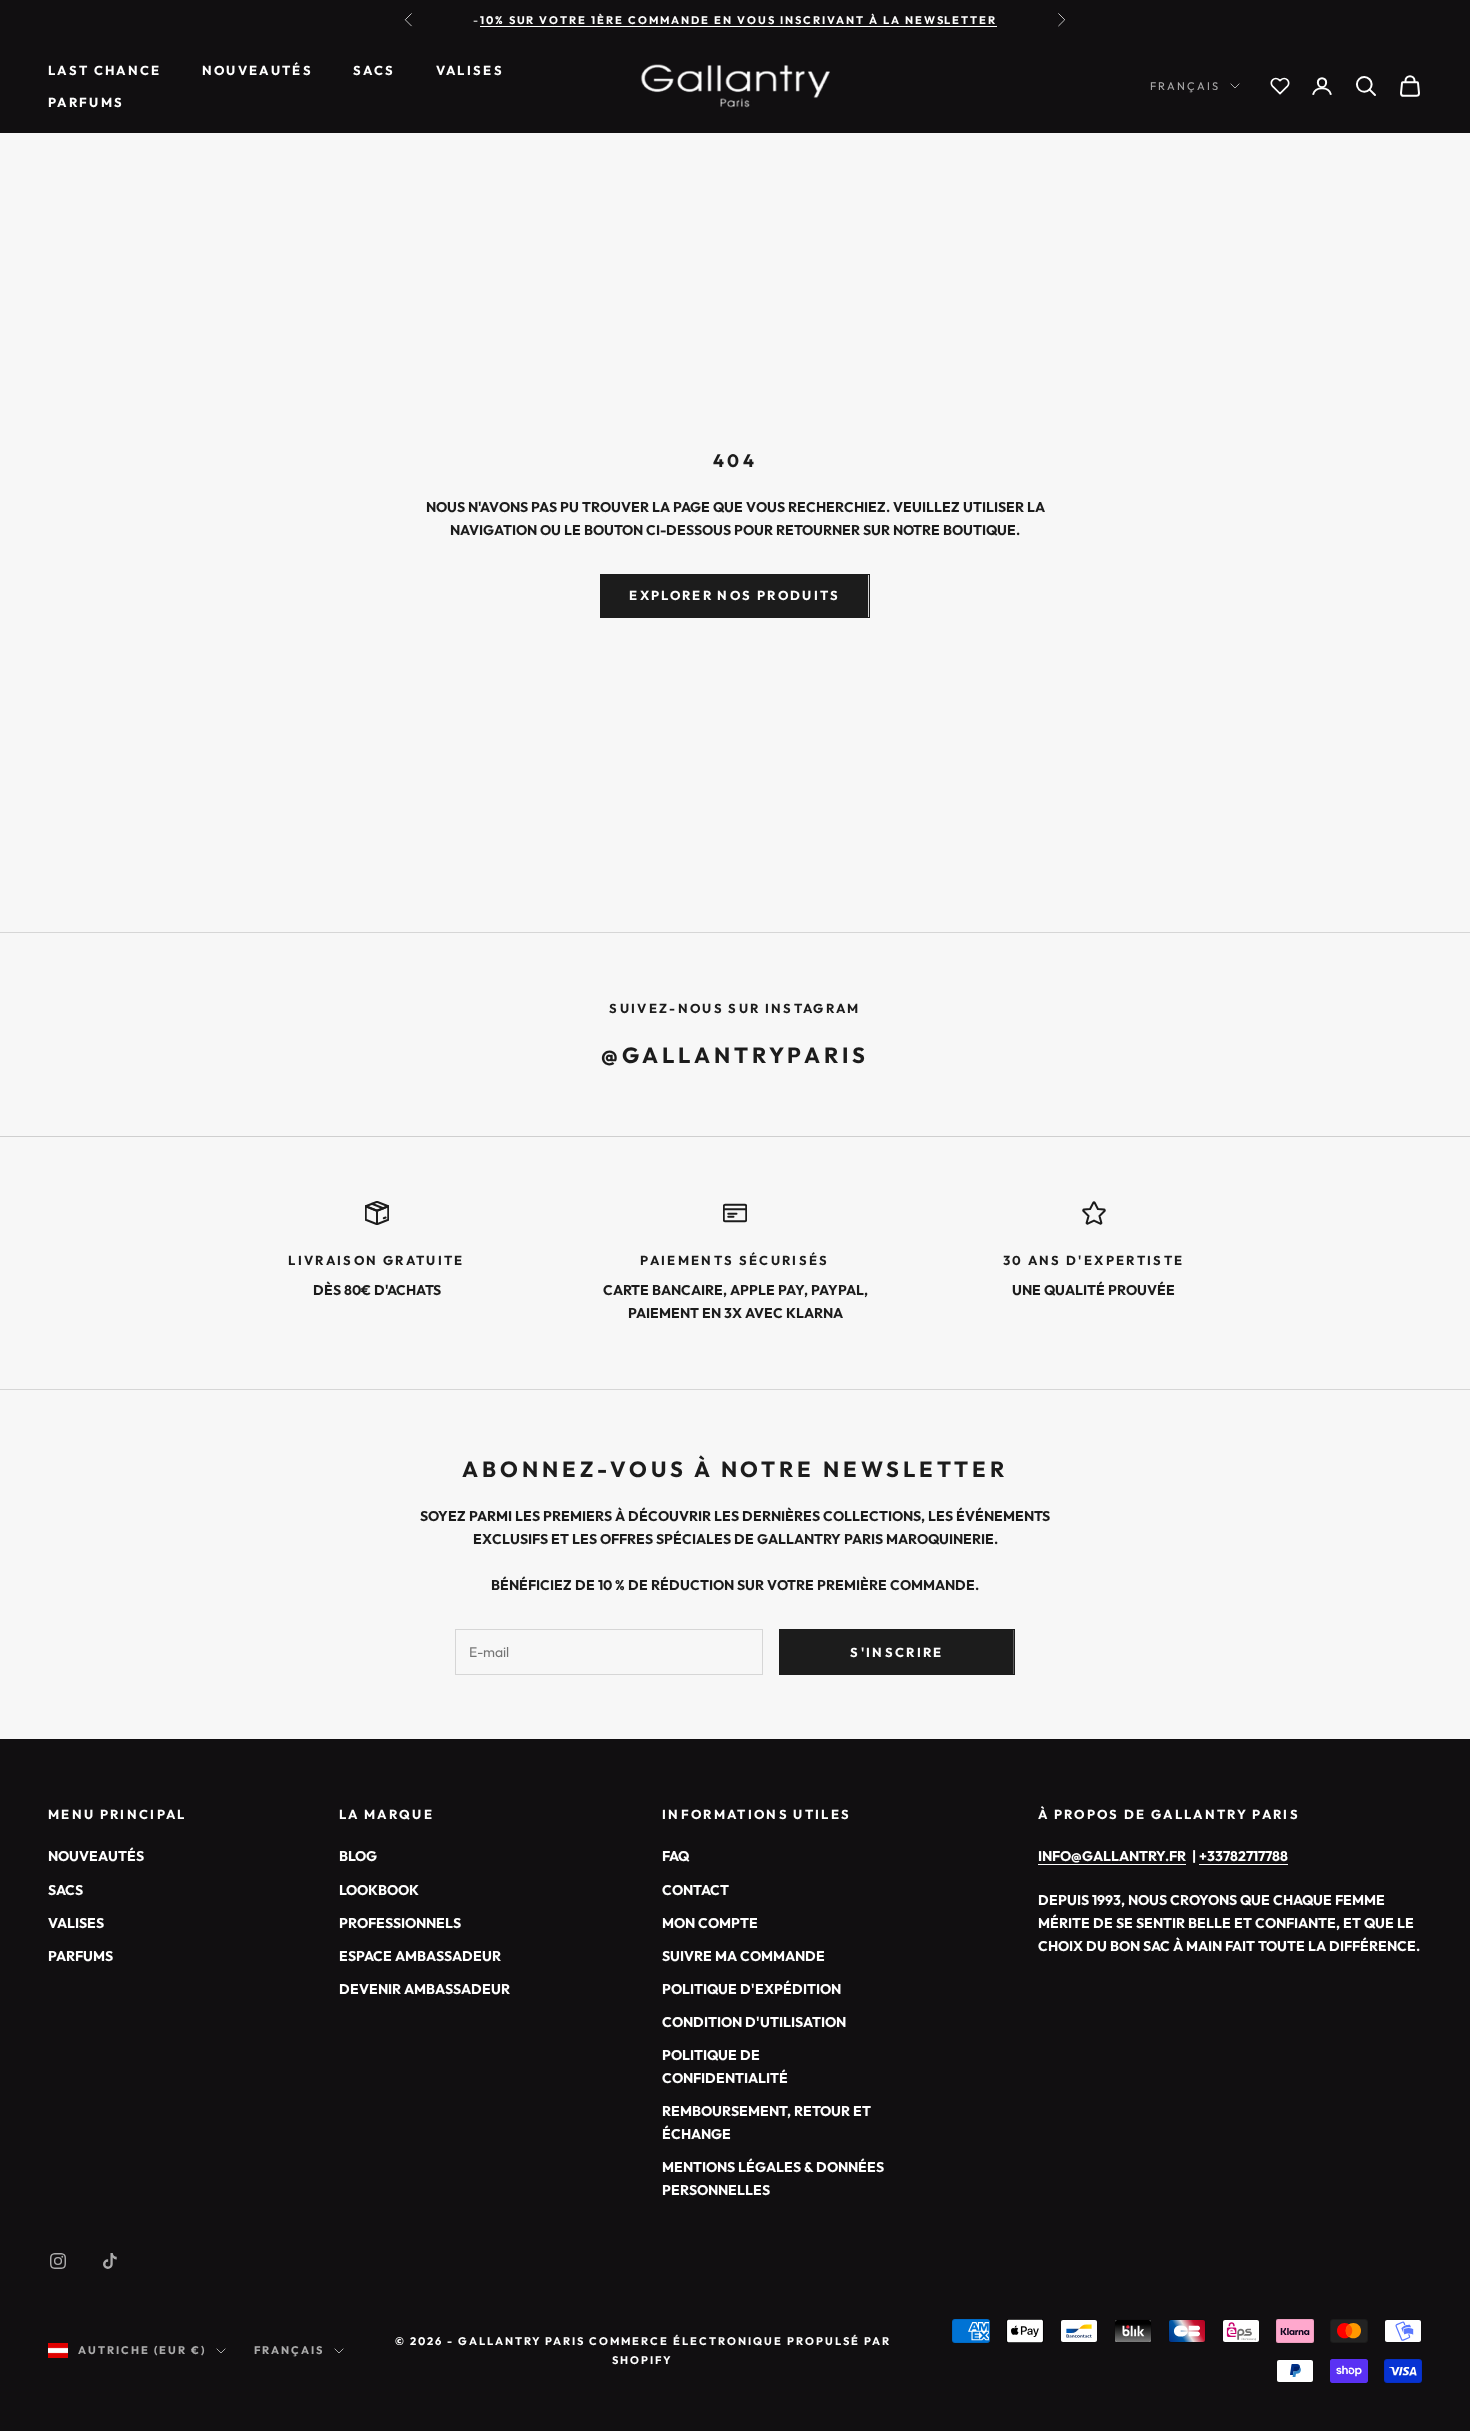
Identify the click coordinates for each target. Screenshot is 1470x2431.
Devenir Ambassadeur (424, 1989)
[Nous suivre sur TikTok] (110, 2261)
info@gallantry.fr (1112, 1856)
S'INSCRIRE (896, 1652)
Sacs (374, 70)
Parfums (86, 102)
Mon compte (710, 1923)
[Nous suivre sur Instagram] (58, 2261)
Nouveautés (257, 70)
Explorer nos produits (734, 595)
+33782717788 (1243, 1856)
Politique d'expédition (751, 1989)
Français (1185, 86)
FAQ (675, 1856)
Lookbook (379, 1890)
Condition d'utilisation (754, 2022)
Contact (695, 1890)
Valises (470, 70)
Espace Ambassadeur (420, 1956)
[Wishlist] (1280, 86)
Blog (358, 1856)
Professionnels (400, 1923)
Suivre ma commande (743, 1956)
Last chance (105, 70)
